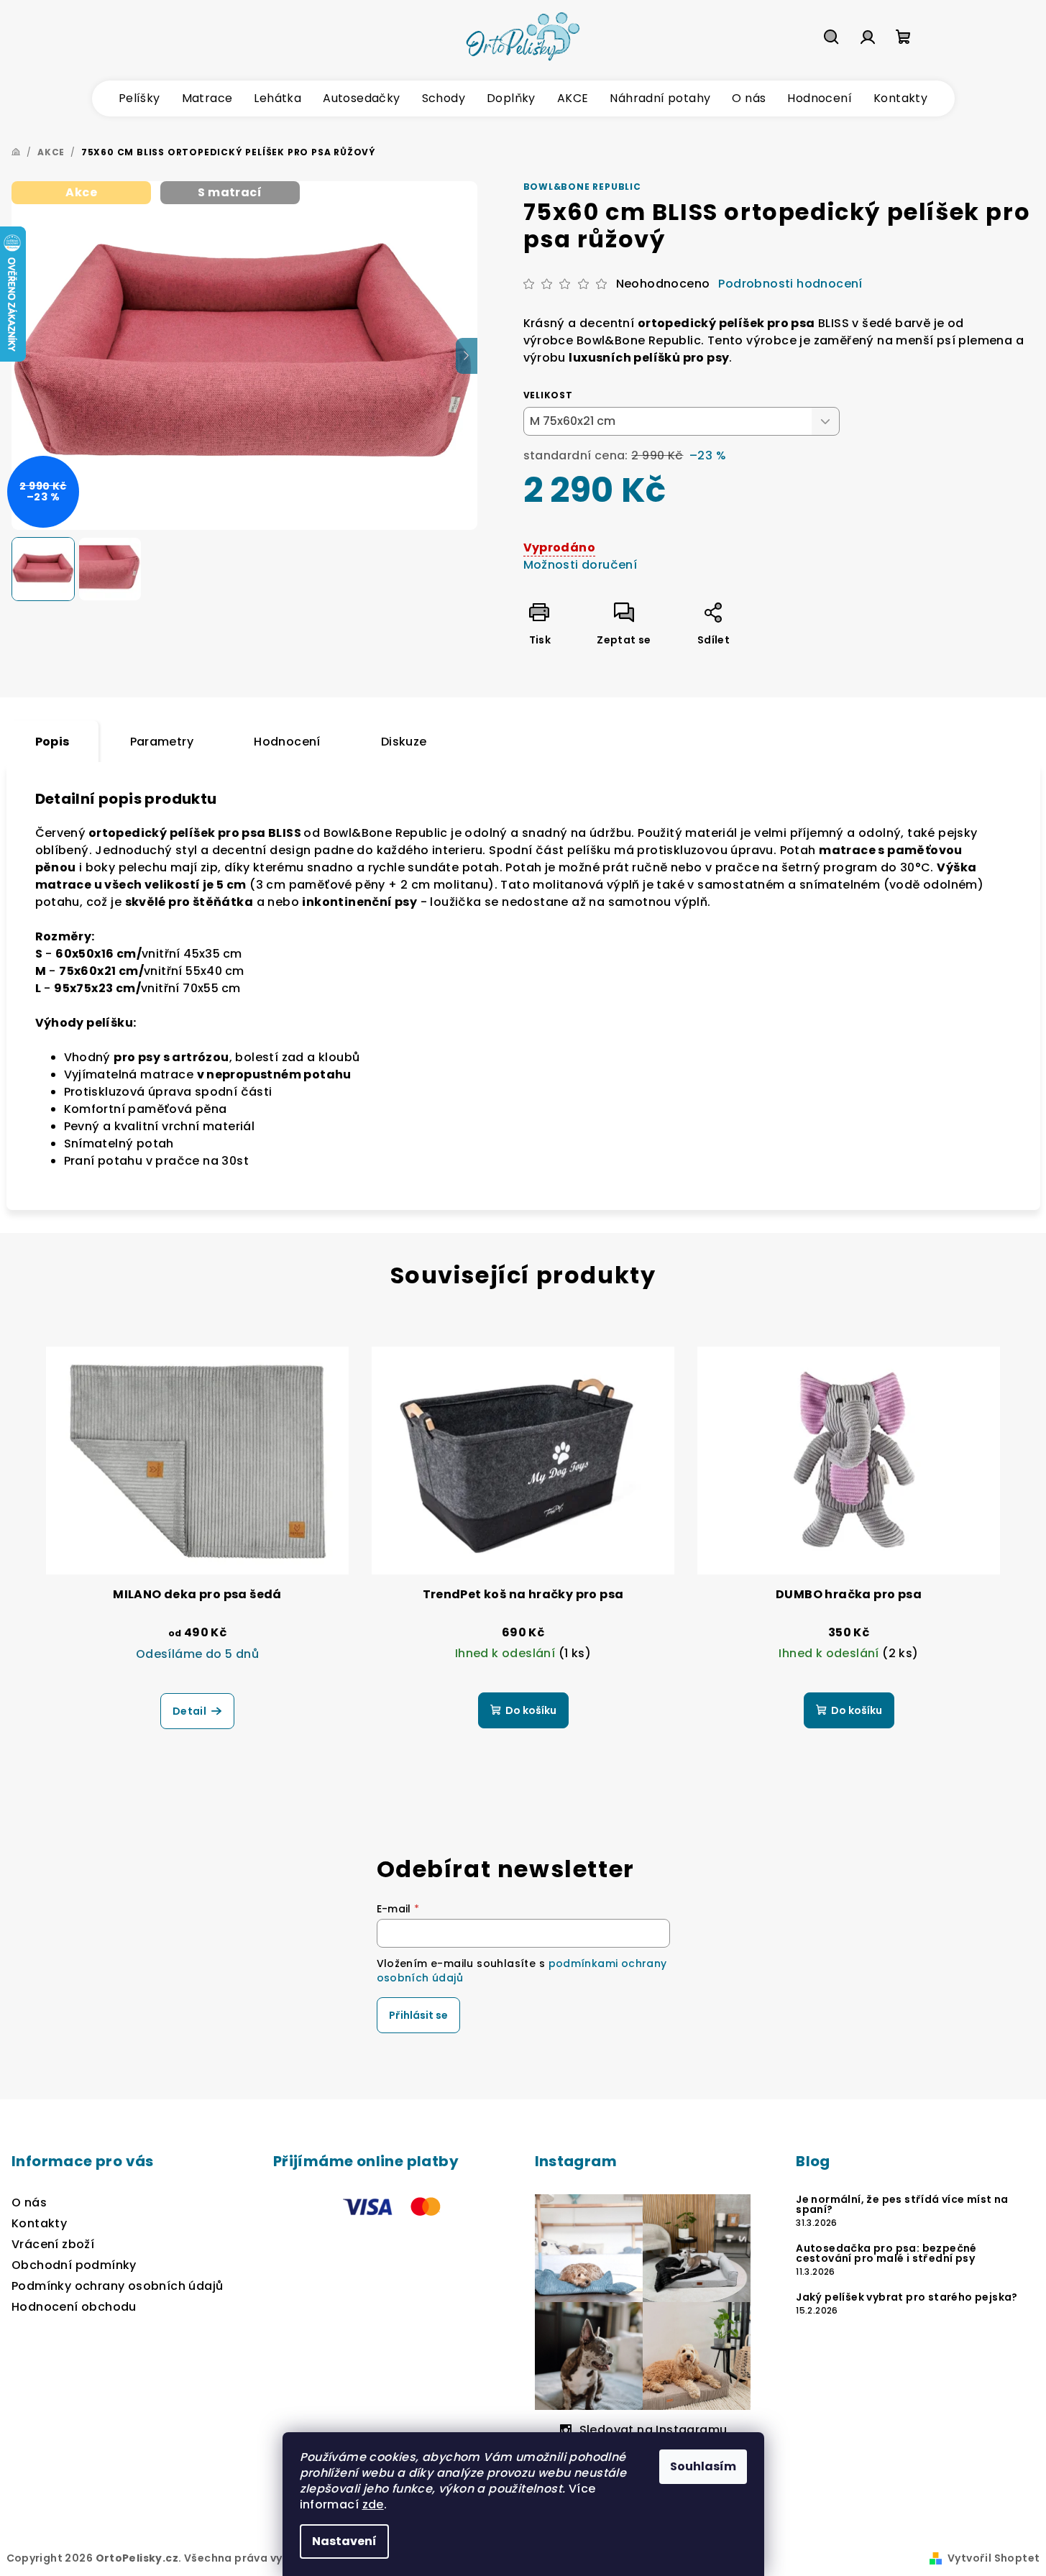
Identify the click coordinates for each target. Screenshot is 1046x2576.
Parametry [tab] (162, 742)
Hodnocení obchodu (74, 2307)
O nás (29, 2203)
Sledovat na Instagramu (653, 2430)
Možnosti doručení (581, 565)
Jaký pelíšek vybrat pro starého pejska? (907, 2297)
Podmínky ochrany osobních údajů (117, 2286)
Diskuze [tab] (404, 742)
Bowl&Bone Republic (582, 187)
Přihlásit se (418, 2015)
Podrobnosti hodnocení (790, 284)
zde (373, 2504)
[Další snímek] (467, 356)
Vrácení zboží (53, 2244)
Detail (189, 1711)
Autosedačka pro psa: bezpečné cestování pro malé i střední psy (886, 2253)
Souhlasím (703, 2466)
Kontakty (39, 2223)
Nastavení (344, 2541)
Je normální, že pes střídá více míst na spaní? (902, 2204)
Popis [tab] (52, 742)
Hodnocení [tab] (287, 742)
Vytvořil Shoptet (994, 2558)
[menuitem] (139, 98)
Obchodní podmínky (74, 2265)
